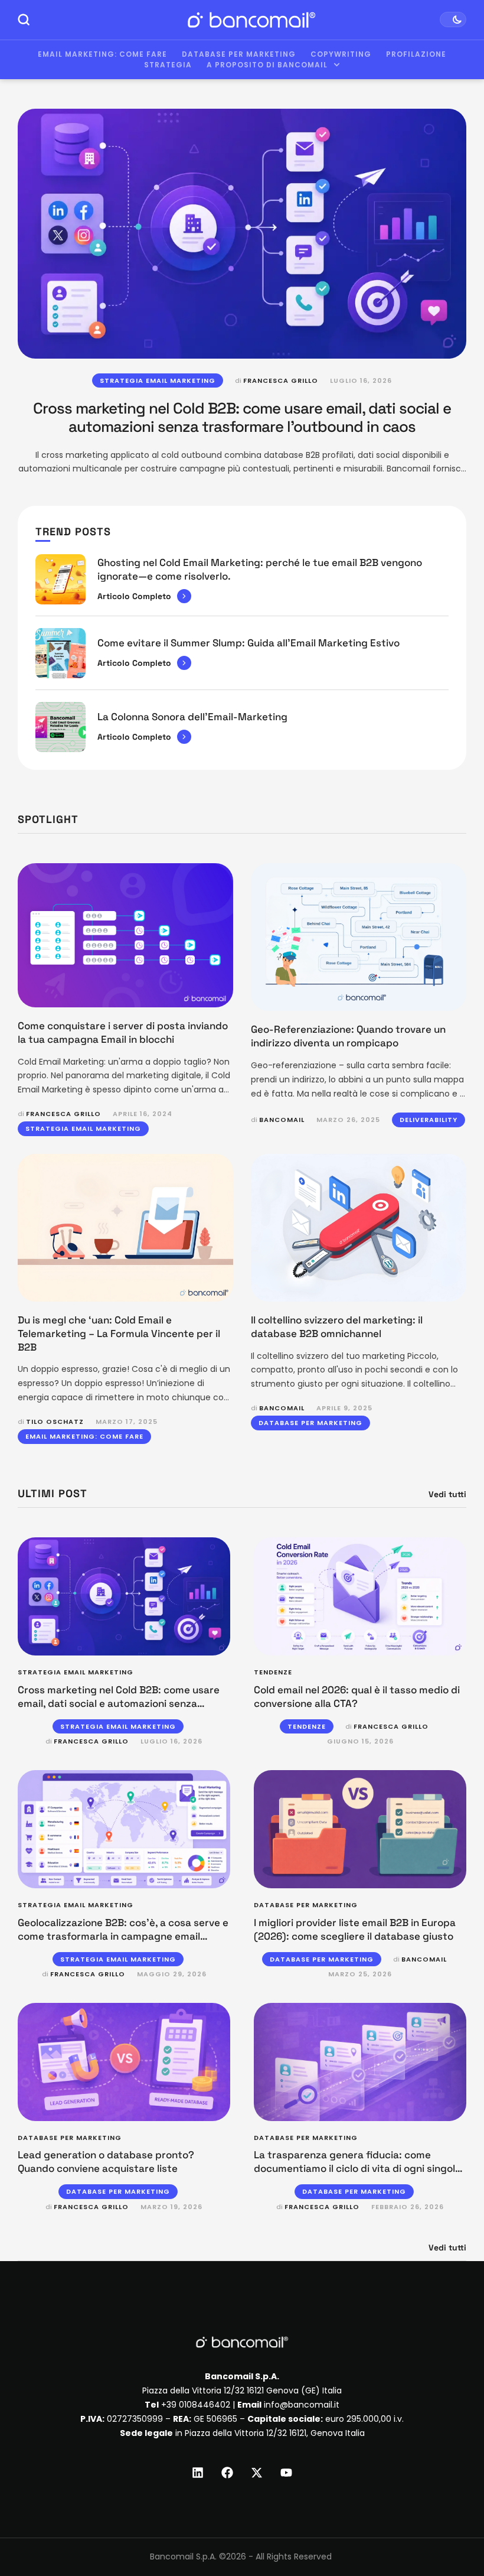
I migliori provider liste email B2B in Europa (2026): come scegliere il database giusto (355, 1929)
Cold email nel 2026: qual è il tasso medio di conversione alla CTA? (357, 1697)
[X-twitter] (257, 2473)
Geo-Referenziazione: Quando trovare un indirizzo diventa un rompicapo (348, 1036)
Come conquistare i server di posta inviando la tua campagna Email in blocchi (123, 1032)
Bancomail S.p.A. (183, 2557)
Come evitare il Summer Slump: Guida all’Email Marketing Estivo (248, 643)
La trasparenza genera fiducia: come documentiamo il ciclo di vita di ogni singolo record (357, 2168)
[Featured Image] (242, 234)
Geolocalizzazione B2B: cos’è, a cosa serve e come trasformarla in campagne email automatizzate (123, 1936)
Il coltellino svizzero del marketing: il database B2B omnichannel (337, 1327)
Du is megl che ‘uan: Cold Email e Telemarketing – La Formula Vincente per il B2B (119, 1333)
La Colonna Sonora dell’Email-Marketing (192, 717)
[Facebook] (227, 2473)
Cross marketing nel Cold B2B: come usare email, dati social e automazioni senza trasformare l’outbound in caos (242, 417)
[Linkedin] (198, 2473)
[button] (453, 2527)
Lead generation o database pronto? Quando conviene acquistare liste (106, 2162)
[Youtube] (286, 2473)
